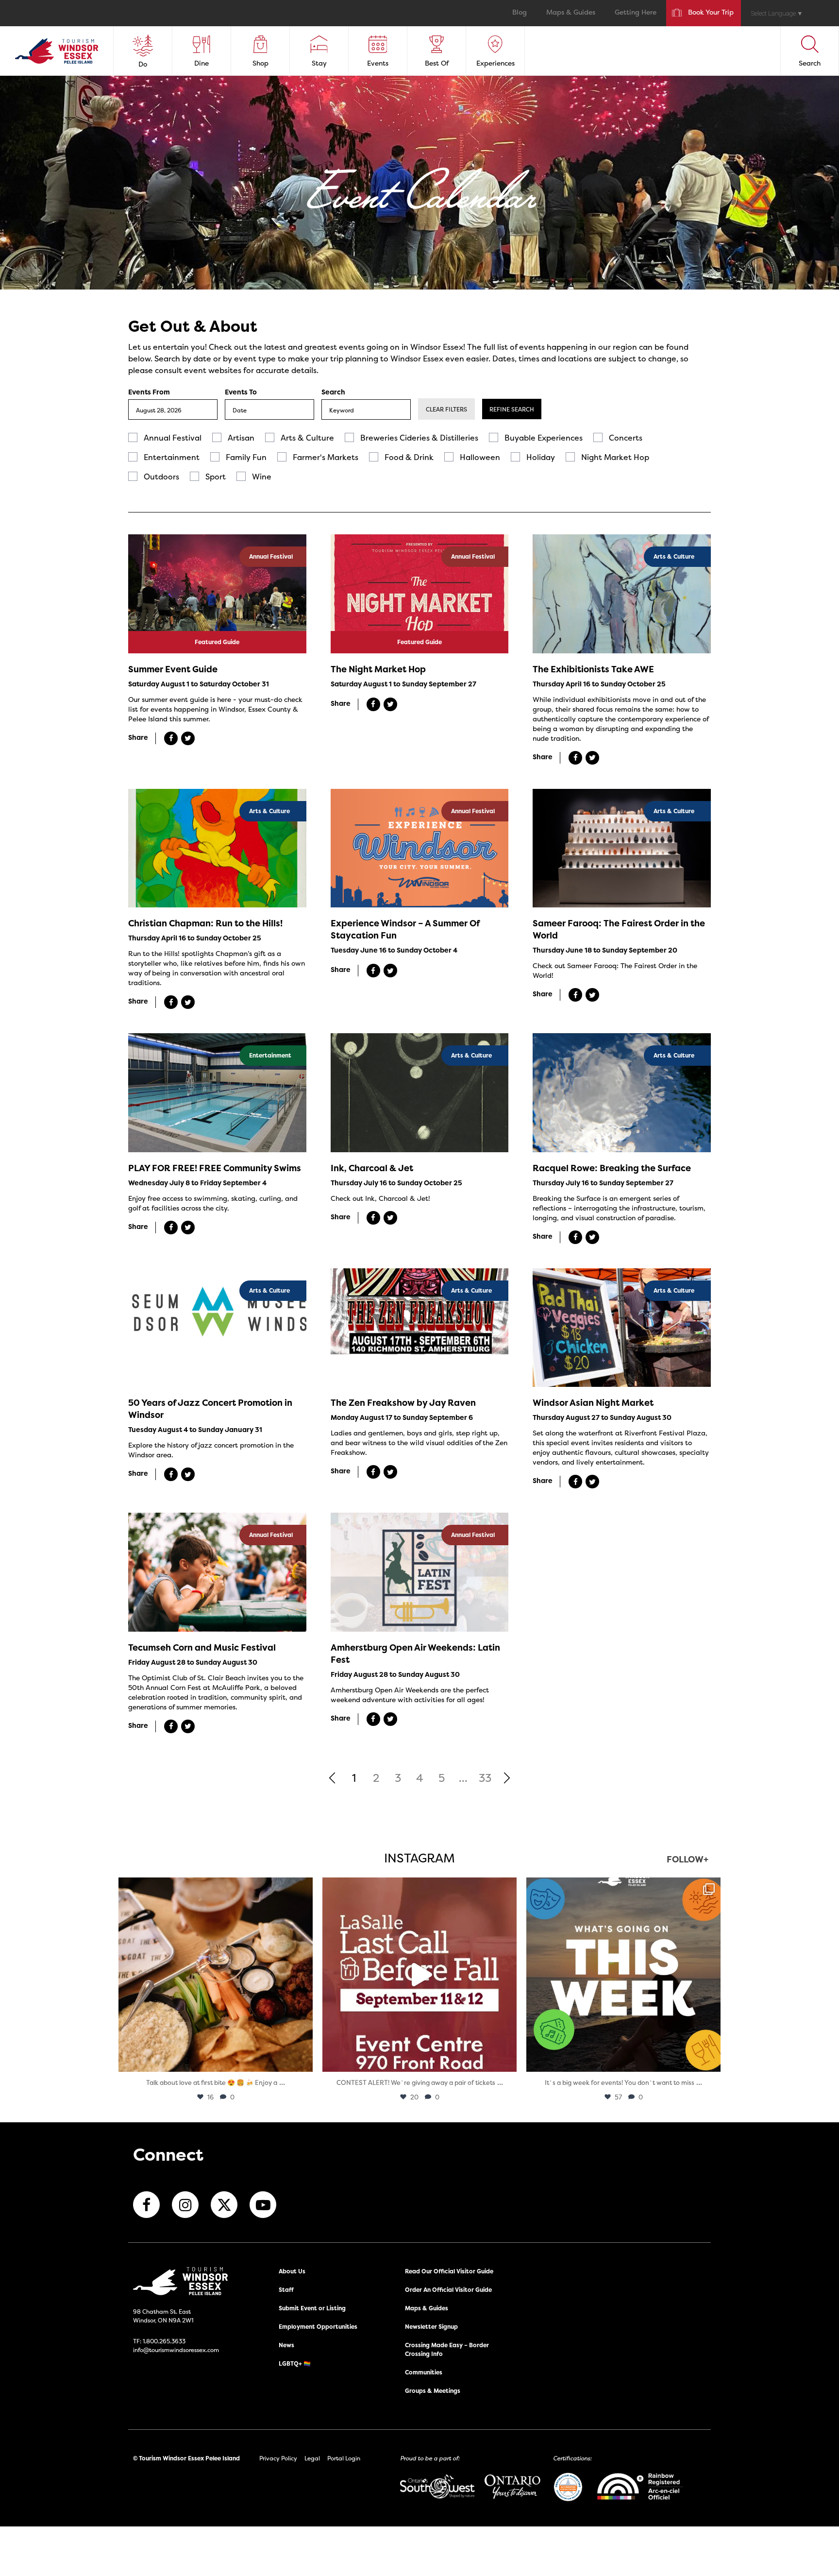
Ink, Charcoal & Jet (372, 1168)
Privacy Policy (278, 2458)
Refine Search (512, 409)
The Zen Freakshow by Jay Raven (403, 1403)
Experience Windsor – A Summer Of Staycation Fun (405, 929)
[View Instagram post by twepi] (303, 2060)
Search (333, 392)
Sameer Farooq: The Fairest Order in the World (619, 929)
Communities (424, 2372)
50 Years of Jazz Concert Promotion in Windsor (210, 1409)
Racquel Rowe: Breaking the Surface (612, 1168)
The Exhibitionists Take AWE (593, 669)
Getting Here (636, 13)
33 (485, 1778)
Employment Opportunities (318, 2327)
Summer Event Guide (173, 669)
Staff (286, 2290)
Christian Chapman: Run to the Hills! (205, 923)
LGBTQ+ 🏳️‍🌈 (295, 2363)
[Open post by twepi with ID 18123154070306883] (623, 1975)
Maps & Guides (571, 13)
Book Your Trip (711, 13)
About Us (292, 2271)
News (286, 2345)
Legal (312, 2458)
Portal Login (344, 2458)
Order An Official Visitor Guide (448, 2290)
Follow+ (688, 1860)
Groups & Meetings (433, 2391)
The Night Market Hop (378, 669)
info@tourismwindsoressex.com (176, 2350)
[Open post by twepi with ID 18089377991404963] (419, 1975)
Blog (520, 13)
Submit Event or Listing (312, 2308)
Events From (149, 392)
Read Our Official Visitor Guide (449, 2271)
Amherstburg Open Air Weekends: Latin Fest (415, 1654)
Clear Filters (446, 409)
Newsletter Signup (431, 2327)
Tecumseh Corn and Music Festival (202, 1647)
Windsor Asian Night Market (593, 1403)
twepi (214, 1887)
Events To (241, 392)
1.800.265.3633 (164, 2341)
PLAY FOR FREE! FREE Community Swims (215, 1168)
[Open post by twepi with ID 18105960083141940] (216, 1975)
